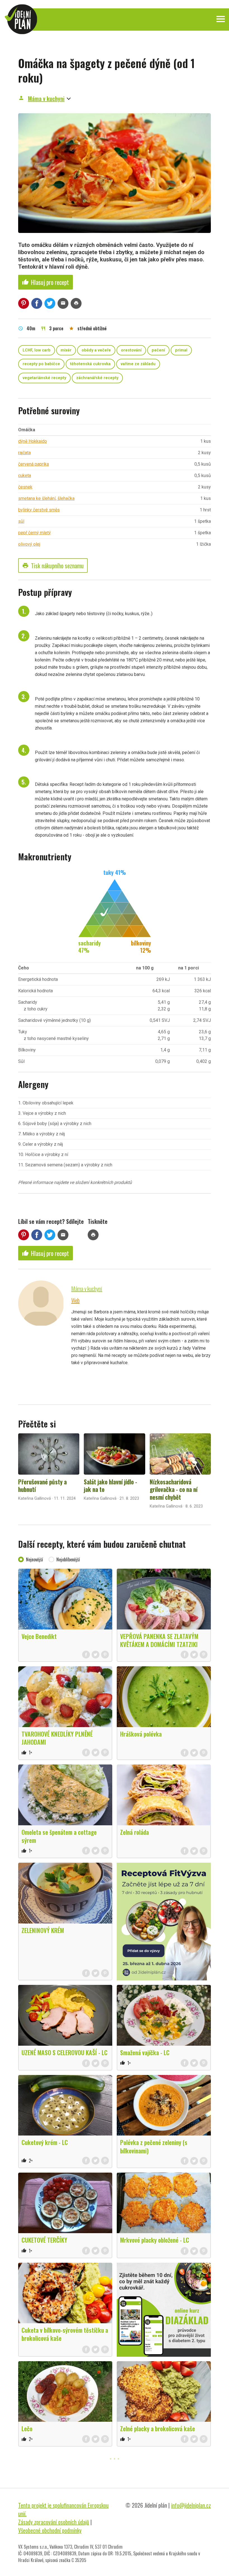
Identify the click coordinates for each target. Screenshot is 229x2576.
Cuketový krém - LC (45, 2142)
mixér (66, 350)
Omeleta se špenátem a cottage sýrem (59, 1836)
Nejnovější (34, 1559)
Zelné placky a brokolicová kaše (158, 2428)
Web (75, 1300)
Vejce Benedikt (39, 1636)
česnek (25, 487)
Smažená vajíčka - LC (145, 2052)
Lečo (27, 2428)
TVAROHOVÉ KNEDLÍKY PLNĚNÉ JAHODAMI (57, 1738)
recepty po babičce (41, 364)
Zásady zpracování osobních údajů (54, 2522)
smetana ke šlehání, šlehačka (46, 498)
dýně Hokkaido (33, 441)
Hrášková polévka (141, 1734)
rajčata (24, 453)
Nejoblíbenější (68, 1559)
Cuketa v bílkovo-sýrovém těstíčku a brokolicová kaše (65, 2334)
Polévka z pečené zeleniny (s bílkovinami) (154, 2146)
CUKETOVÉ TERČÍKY (44, 2240)
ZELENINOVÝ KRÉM (43, 1930)
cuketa (25, 476)
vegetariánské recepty (44, 378)
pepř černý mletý (34, 533)
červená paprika (34, 464)
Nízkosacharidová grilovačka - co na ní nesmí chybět (174, 1489)
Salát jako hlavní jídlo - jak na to (110, 1486)
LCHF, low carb (37, 350)
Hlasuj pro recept (46, 282)
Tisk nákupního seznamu (53, 565)
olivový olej (29, 544)
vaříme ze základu (138, 364)
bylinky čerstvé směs (39, 510)
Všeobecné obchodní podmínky (50, 2530)
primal (181, 350)
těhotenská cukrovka (90, 364)
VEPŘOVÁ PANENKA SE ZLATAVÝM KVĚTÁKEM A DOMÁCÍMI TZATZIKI (159, 1640)
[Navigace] (221, 19)
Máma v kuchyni (46, 98)
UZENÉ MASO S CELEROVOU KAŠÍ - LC (65, 2052)
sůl (21, 521)
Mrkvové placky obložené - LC (155, 2240)
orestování (131, 350)
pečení (158, 350)
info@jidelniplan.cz (191, 2505)
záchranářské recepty (97, 378)
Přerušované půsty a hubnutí (42, 1486)
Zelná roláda (134, 1832)
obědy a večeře (96, 350)
